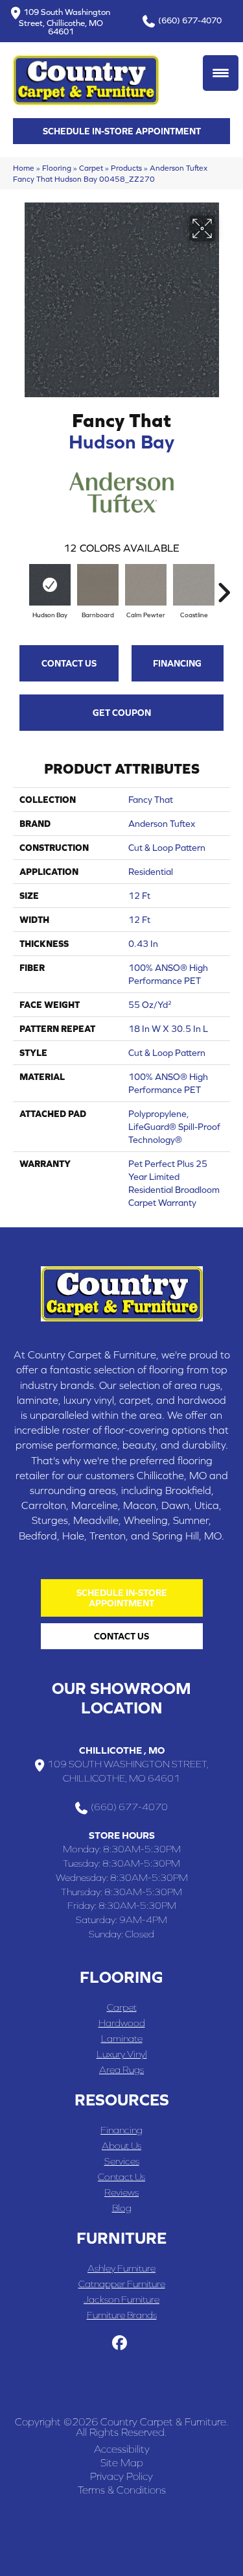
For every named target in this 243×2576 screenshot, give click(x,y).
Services (122, 2161)
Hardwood (122, 2023)
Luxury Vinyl (122, 2054)
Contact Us (69, 663)
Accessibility (122, 2449)
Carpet (91, 168)
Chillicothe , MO (122, 1750)
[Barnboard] (98, 585)
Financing (177, 663)
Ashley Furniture (121, 2268)
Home (24, 168)
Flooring (57, 168)
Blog (122, 2208)
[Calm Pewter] (146, 585)
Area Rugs (121, 2069)
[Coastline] (194, 585)
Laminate (122, 2038)
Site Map (122, 2462)
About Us (121, 2145)
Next (224, 586)
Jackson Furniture (121, 2299)
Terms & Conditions (122, 2490)
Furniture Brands (122, 2315)
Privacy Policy (121, 2476)
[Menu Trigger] (221, 73)
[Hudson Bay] (50, 585)
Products (126, 168)
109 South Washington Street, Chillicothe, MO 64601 (65, 21)
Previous (19, 586)
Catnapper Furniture (122, 2284)
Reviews (121, 2192)
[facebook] (120, 2343)
